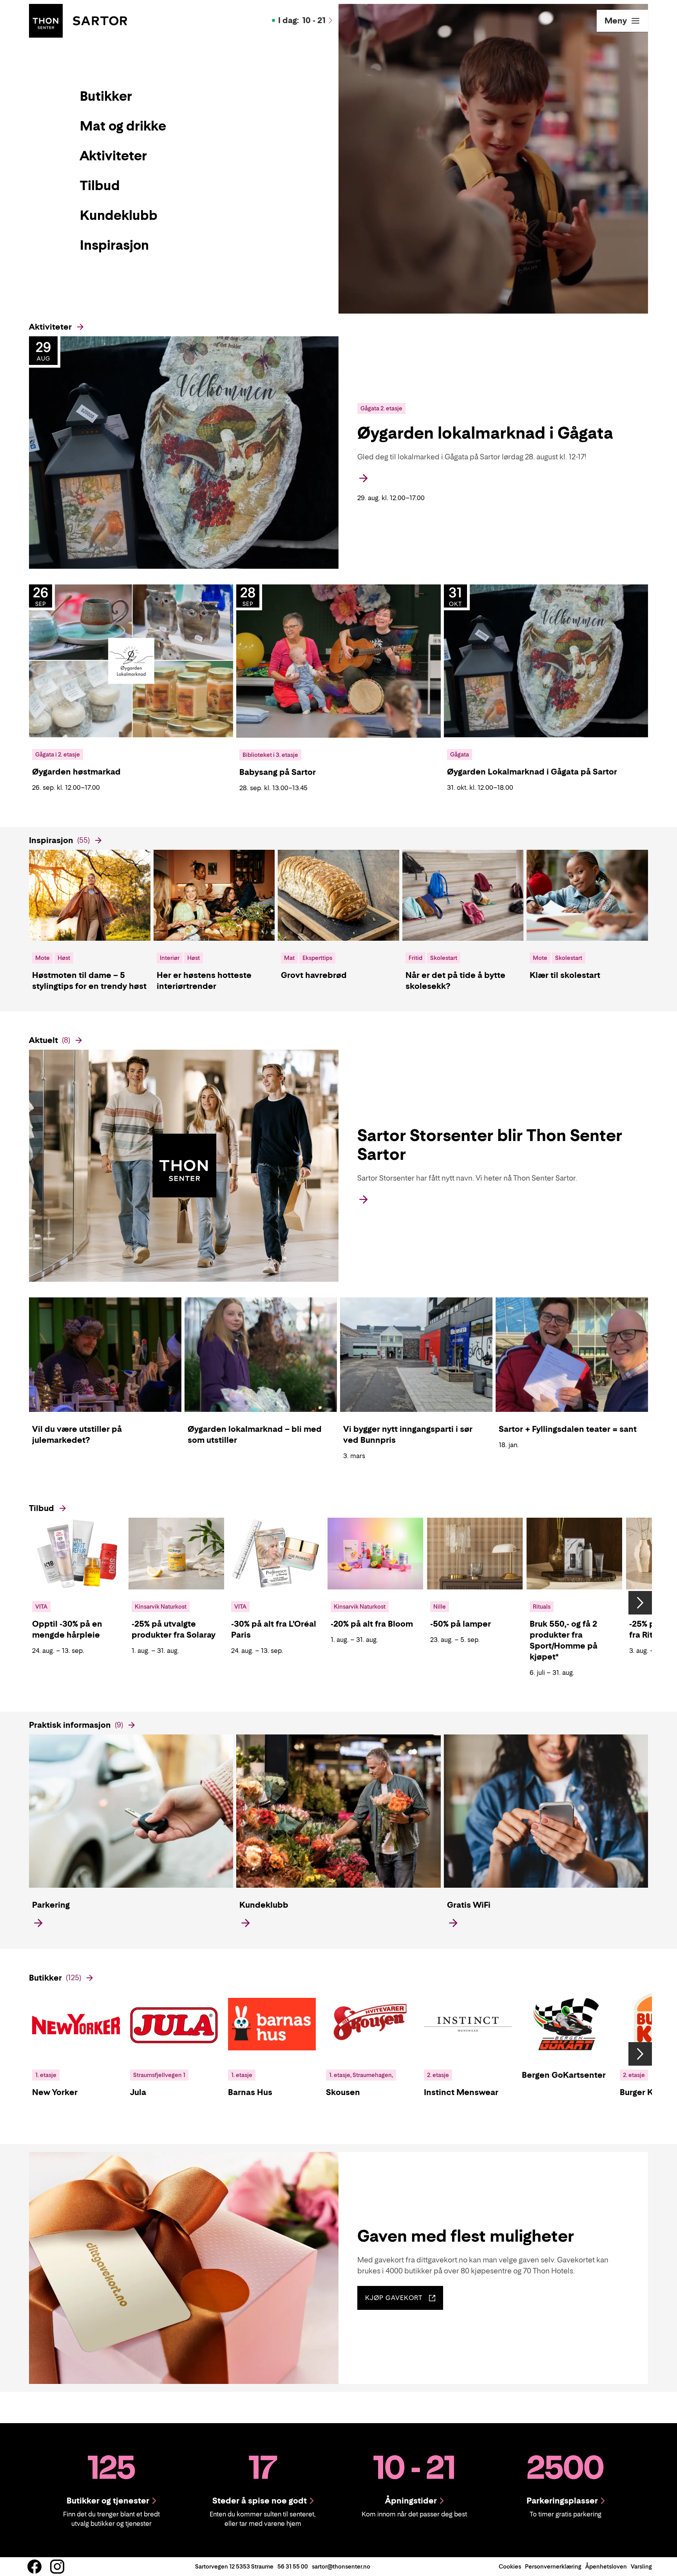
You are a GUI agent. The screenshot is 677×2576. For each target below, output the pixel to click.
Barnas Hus (250, 2092)
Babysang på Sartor (278, 772)
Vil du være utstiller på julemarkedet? (77, 1435)
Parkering (51, 1905)
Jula (138, 2092)
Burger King (642, 2092)
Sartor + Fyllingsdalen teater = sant (568, 1429)
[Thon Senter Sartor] (78, 20)
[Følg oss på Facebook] (34, 2567)
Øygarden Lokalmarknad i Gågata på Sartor (532, 772)
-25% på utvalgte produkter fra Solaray (174, 1629)
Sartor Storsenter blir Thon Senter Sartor (490, 1145)
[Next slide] (640, 1603)
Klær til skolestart (565, 975)
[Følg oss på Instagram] (57, 2567)
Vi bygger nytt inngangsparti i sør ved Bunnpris (408, 1435)
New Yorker (55, 2092)
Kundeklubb (264, 1905)
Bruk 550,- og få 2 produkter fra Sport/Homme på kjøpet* (564, 1640)
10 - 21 (302, 20)
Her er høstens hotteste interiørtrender (204, 981)
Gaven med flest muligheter (466, 2236)
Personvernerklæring (553, 2566)
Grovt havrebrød (314, 975)
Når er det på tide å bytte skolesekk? (455, 981)
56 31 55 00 (293, 2566)
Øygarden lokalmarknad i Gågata (485, 433)
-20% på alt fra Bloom (372, 1624)
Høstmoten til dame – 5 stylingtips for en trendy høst (89, 981)
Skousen (343, 2092)
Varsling (641, 2566)
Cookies (510, 2566)
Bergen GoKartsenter (564, 2075)
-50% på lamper (461, 1624)
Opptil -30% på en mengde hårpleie (67, 1629)
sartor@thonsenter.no (341, 2566)
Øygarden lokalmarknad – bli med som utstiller (255, 1435)
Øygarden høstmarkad (76, 772)
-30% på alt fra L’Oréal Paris (274, 1629)
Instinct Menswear (461, 2092)
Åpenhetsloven (606, 2566)
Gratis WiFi (469, 1905)
